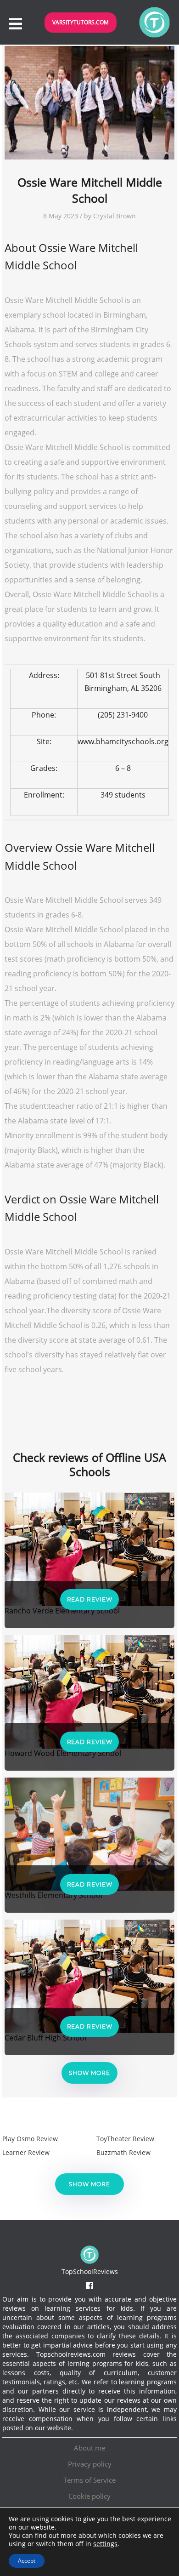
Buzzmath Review (123, 2152)
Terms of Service (89, 2480)
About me (89, 2448)
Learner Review (26, 2152)
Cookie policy (89, 2496)
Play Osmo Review (30, 2139)
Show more (89, 2073)
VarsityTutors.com (81, 22)
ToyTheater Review (125, 2139)
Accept (27, 2561)
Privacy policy (90, 2464)
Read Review (90, 1599)
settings (105, 2544)
